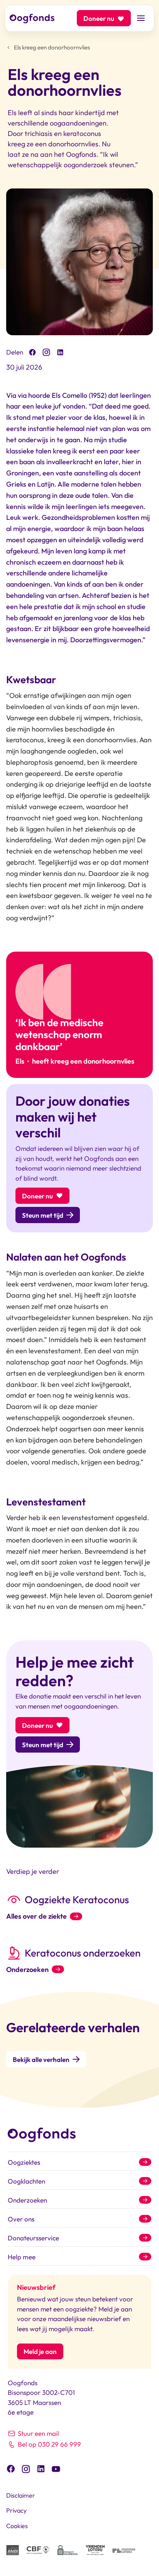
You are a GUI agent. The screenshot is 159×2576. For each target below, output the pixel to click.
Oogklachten (26, 2181)
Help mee (22, 2257)
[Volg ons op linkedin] (41, 2468)
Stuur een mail (38, 2433)
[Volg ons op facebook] (11, 2468)
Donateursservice (33, 2238)
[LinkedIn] (60, 352)
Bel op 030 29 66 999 (49, 2444)
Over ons (21, 2219)
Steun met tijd (43, 1215)
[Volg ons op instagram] (26, 2468)
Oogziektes (24, 2162)
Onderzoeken (27, 1970)
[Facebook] (32, 352)
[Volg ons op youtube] (56, 2468)
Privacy (16, 2510)
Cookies (17, 2526)
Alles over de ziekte (36, 1916)
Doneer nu (99, 18)
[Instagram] (46, 352)
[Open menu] (141, 18)
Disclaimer (21, 2495)
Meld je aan (40, 2351)
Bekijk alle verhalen (41, 2059)
